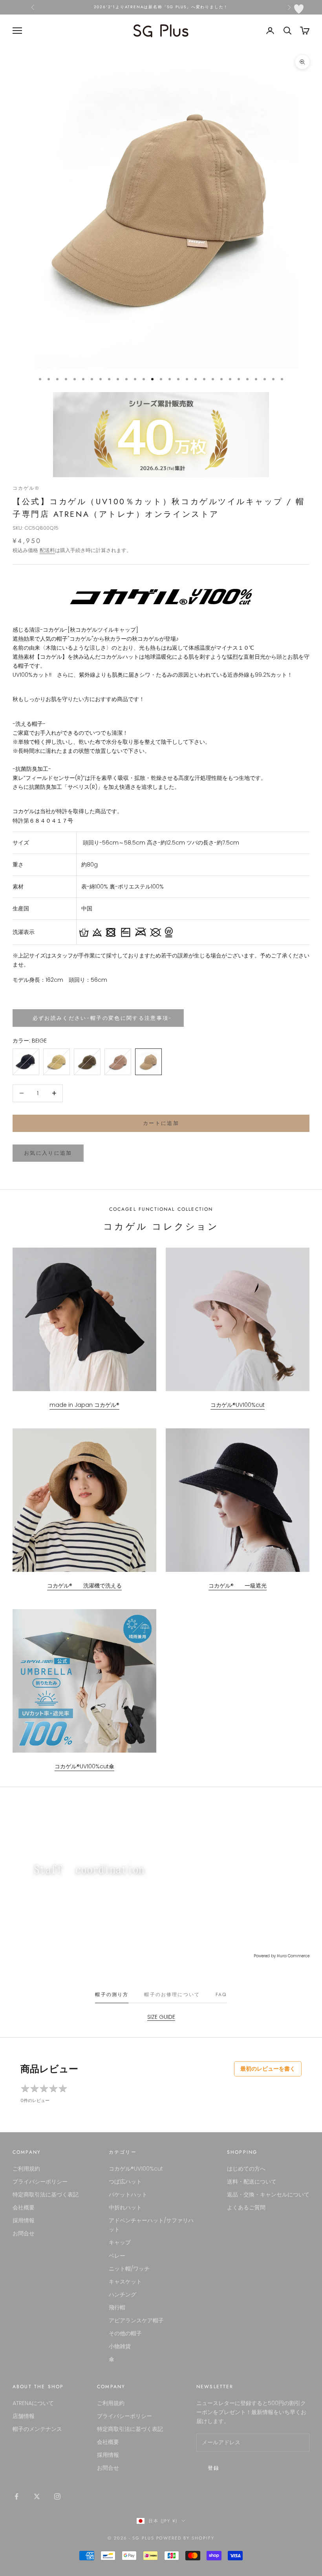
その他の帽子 (125, 2333)
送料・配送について (252, 2182)
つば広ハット (125, 2182)
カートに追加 (161, 1123)
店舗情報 (24, 2416)
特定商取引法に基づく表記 (46, 2195)
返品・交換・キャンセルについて (268, 2195)
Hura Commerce (293, 1956)
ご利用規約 (26, 2169)
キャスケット (125, 2282)
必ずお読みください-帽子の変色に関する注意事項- (98, 1018)
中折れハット (125, 2207)
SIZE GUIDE (161, 2017)
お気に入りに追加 (48, 1153)
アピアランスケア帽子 (136, 2320)
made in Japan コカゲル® (84, 1405)
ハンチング (123, 2294)
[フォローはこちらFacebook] (16, 2496)
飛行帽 (117, 2307)
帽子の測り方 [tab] (112, 1995)
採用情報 (24, 2220)
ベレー (117, 2256)
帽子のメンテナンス (37, 2429)
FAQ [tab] (221, 1995)
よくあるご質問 (246, 2207)
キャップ (120, 2242)
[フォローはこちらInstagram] (57, 2496)
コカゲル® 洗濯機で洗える (84, 1586)
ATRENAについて (33, 2403)
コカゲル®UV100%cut (238, 1405)
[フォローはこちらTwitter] (37, 2496)
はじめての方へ (246, 2169)
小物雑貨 (120, 2346)
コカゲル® (26, 488)
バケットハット (128, 2195)
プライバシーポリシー (40, 2182)
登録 (214, 2468)
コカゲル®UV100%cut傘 (84, 1766)
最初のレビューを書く (268, 2069)
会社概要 (24, 2207)
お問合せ (24, 2233)
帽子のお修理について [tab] (172, 1995)
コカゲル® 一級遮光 (238, 1586)
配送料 (47, 550)
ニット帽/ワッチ (129, 2269)
